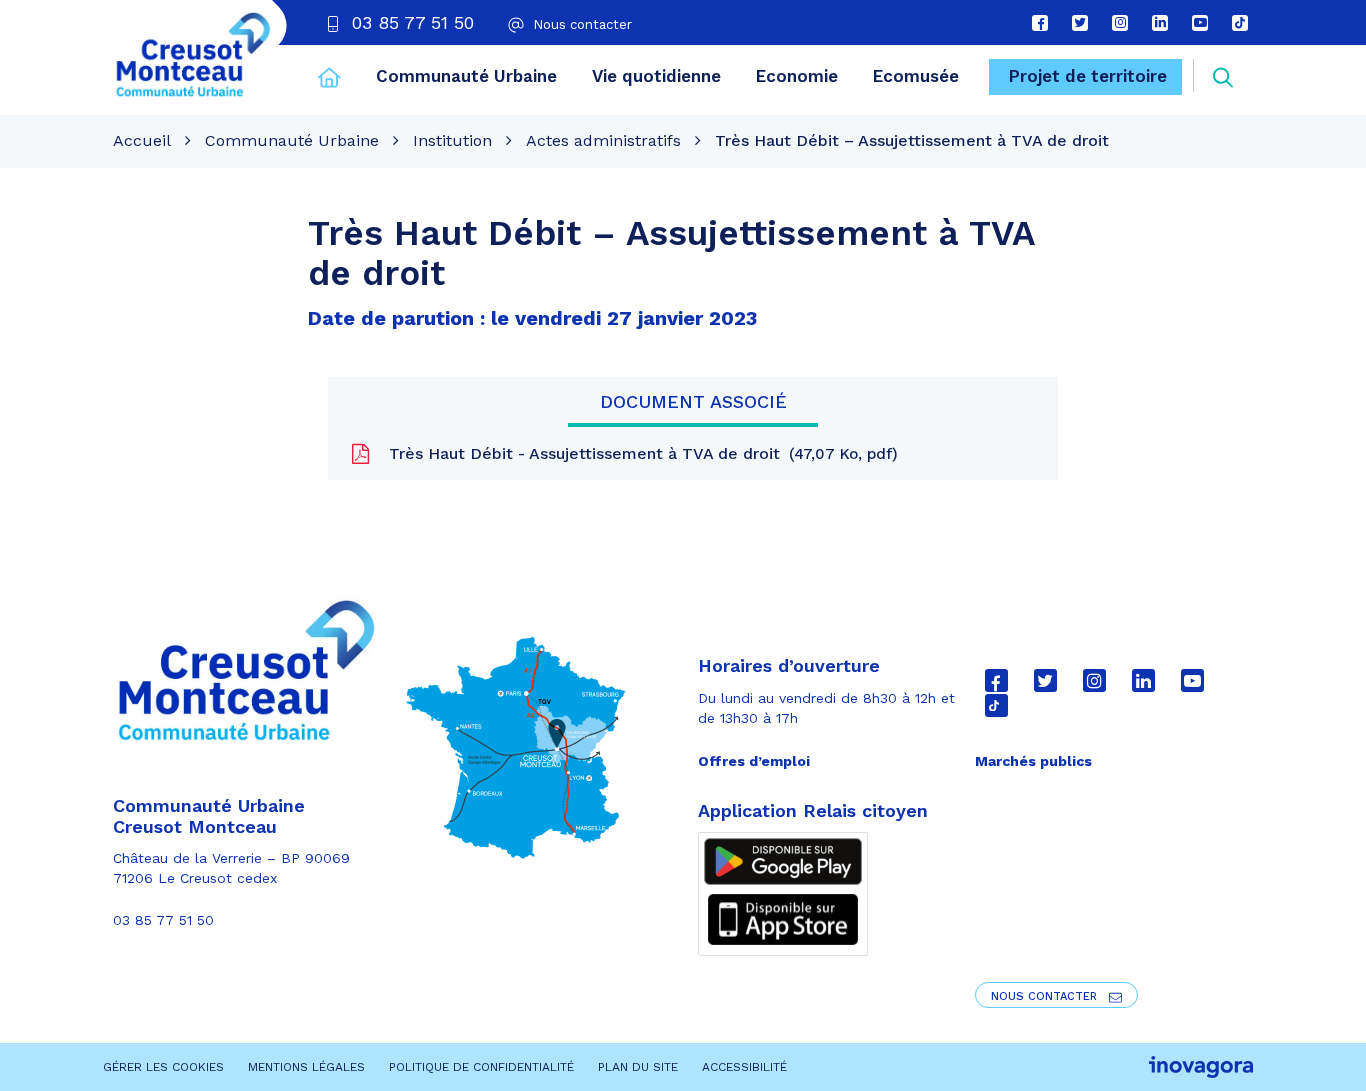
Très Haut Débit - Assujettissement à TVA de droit (638, 453)
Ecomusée (916, 76)
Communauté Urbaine (466, 76)
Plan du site (638, 1067)
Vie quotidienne (656, 76)
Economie (797, 76)
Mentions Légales (306, 1067)
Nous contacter (1046, 996)
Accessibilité (744, 1067)
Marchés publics (1033, 761)
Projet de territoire (1088, 76)
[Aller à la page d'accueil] (329, 80)
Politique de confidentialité (481, 1067)
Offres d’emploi (754, 761)
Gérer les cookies (163, 1067)
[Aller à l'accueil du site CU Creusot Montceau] (192, 55)
